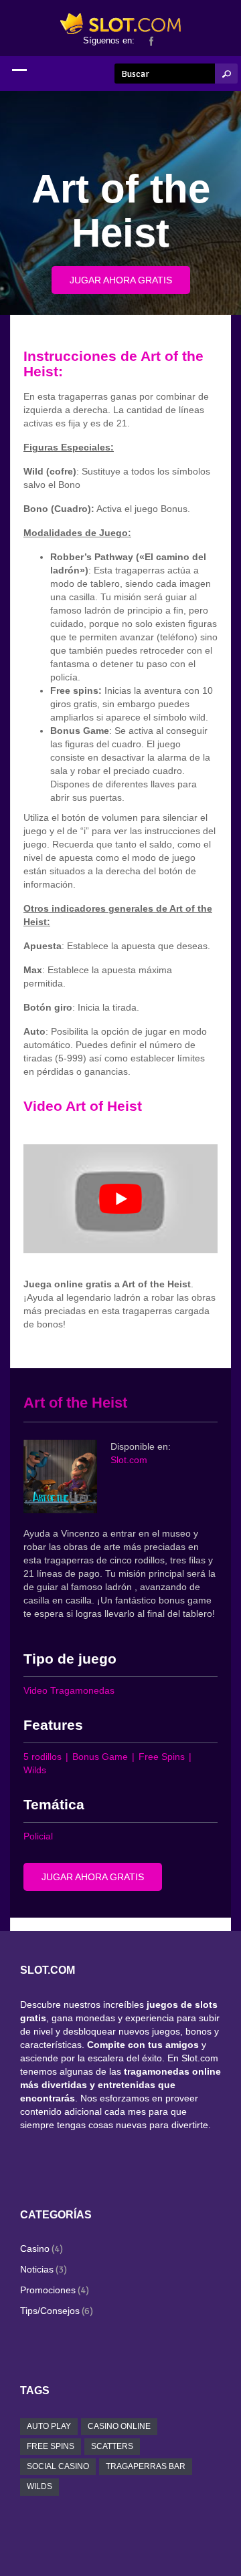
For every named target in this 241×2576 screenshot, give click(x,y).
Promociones (48, 2290)
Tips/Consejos (50, 2311)
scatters (112, 2446)
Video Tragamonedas (69, 1690)
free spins (51, 2446)
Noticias (37, 2269)
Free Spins (162, 1757)
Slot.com (129, 1460)
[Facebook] (151, 40)
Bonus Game (100, 1757)
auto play (49, 2426)
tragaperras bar (146, 2466)
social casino (58, 2466)
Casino (35, 2248)
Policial (38, 1836)
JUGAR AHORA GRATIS (121, 280)
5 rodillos (43, 1757)
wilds (39, 2486)
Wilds (35, 1770)
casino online (119, 2426)
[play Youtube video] (120, 1199)
